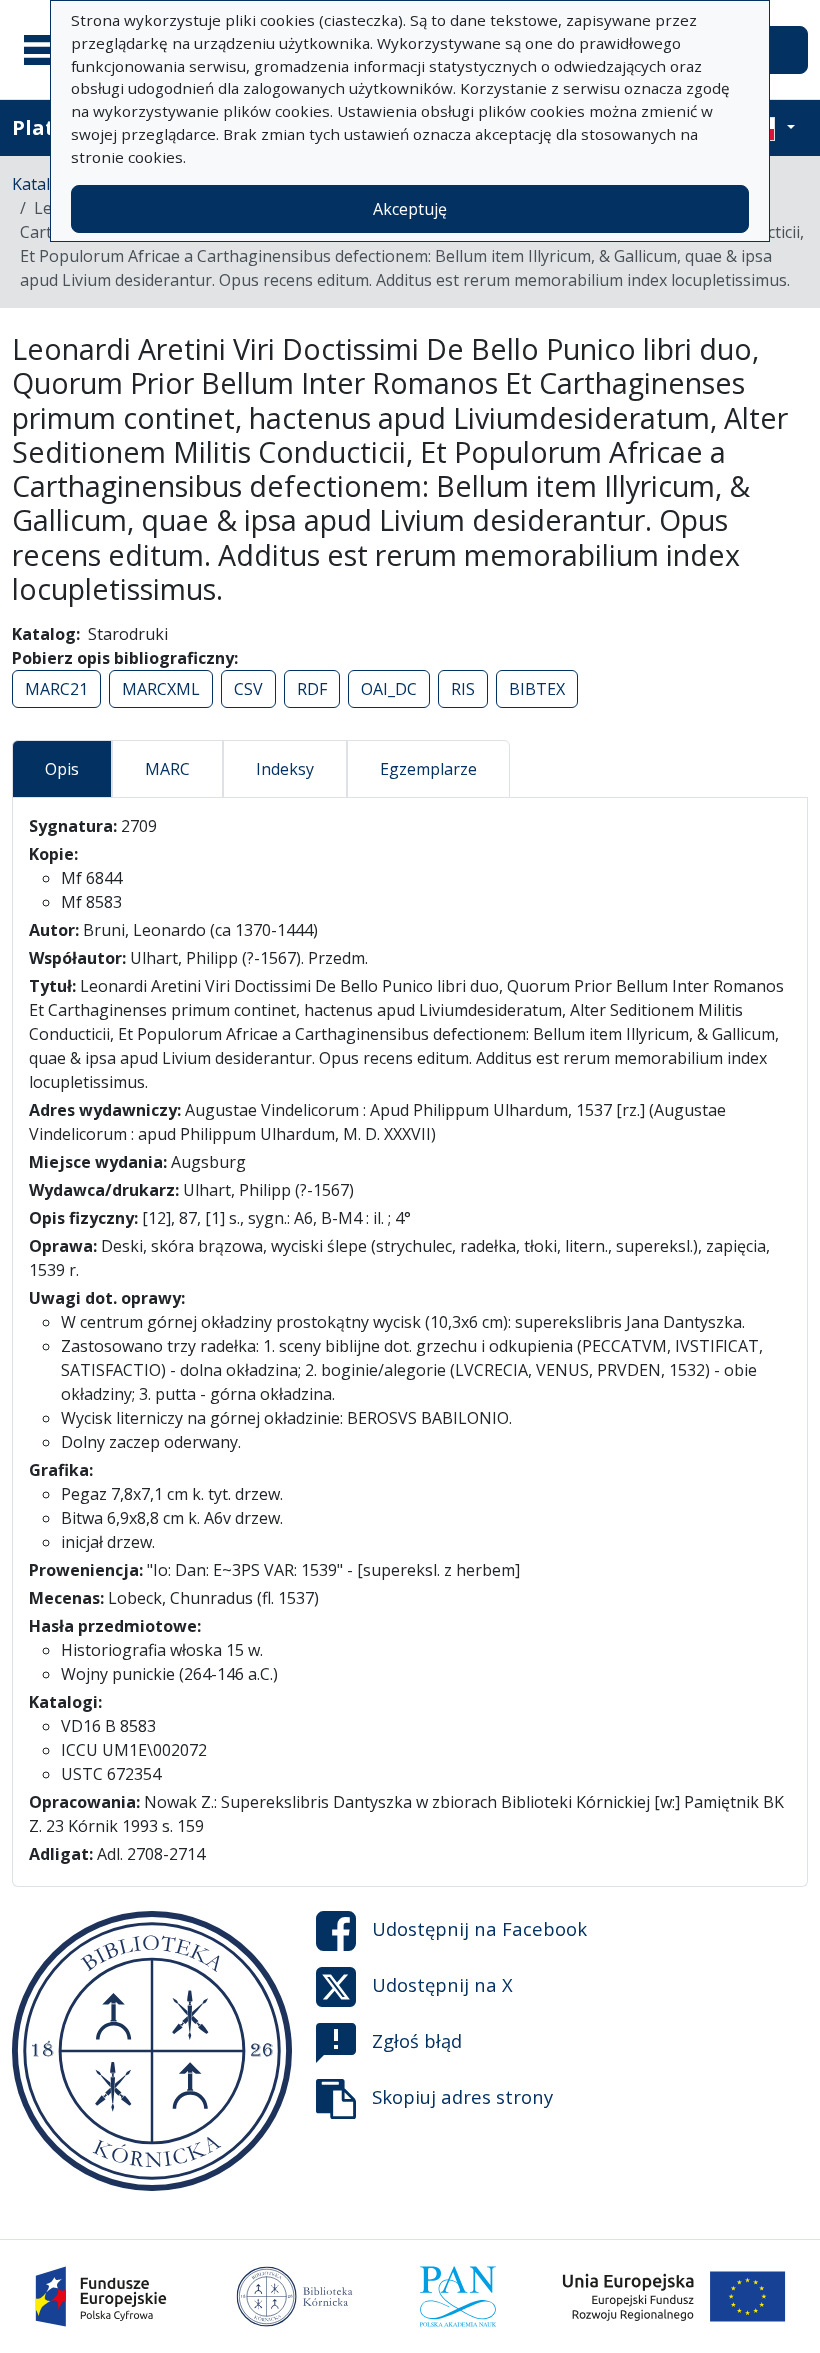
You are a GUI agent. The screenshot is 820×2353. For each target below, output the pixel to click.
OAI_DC (389, 689)
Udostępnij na (479, 1928)
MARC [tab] (167, 769)
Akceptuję (410, 209)
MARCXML (161, 689)
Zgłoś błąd (417, 2040)
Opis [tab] (62, 769)
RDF (312, 689)
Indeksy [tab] (285, 769)
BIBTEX (537, 689)
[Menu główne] (49, 50)
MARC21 (56, 689)
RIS (463, 689)
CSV (248, 689)
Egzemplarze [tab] (428, 769)
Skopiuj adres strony (462, 2096)
